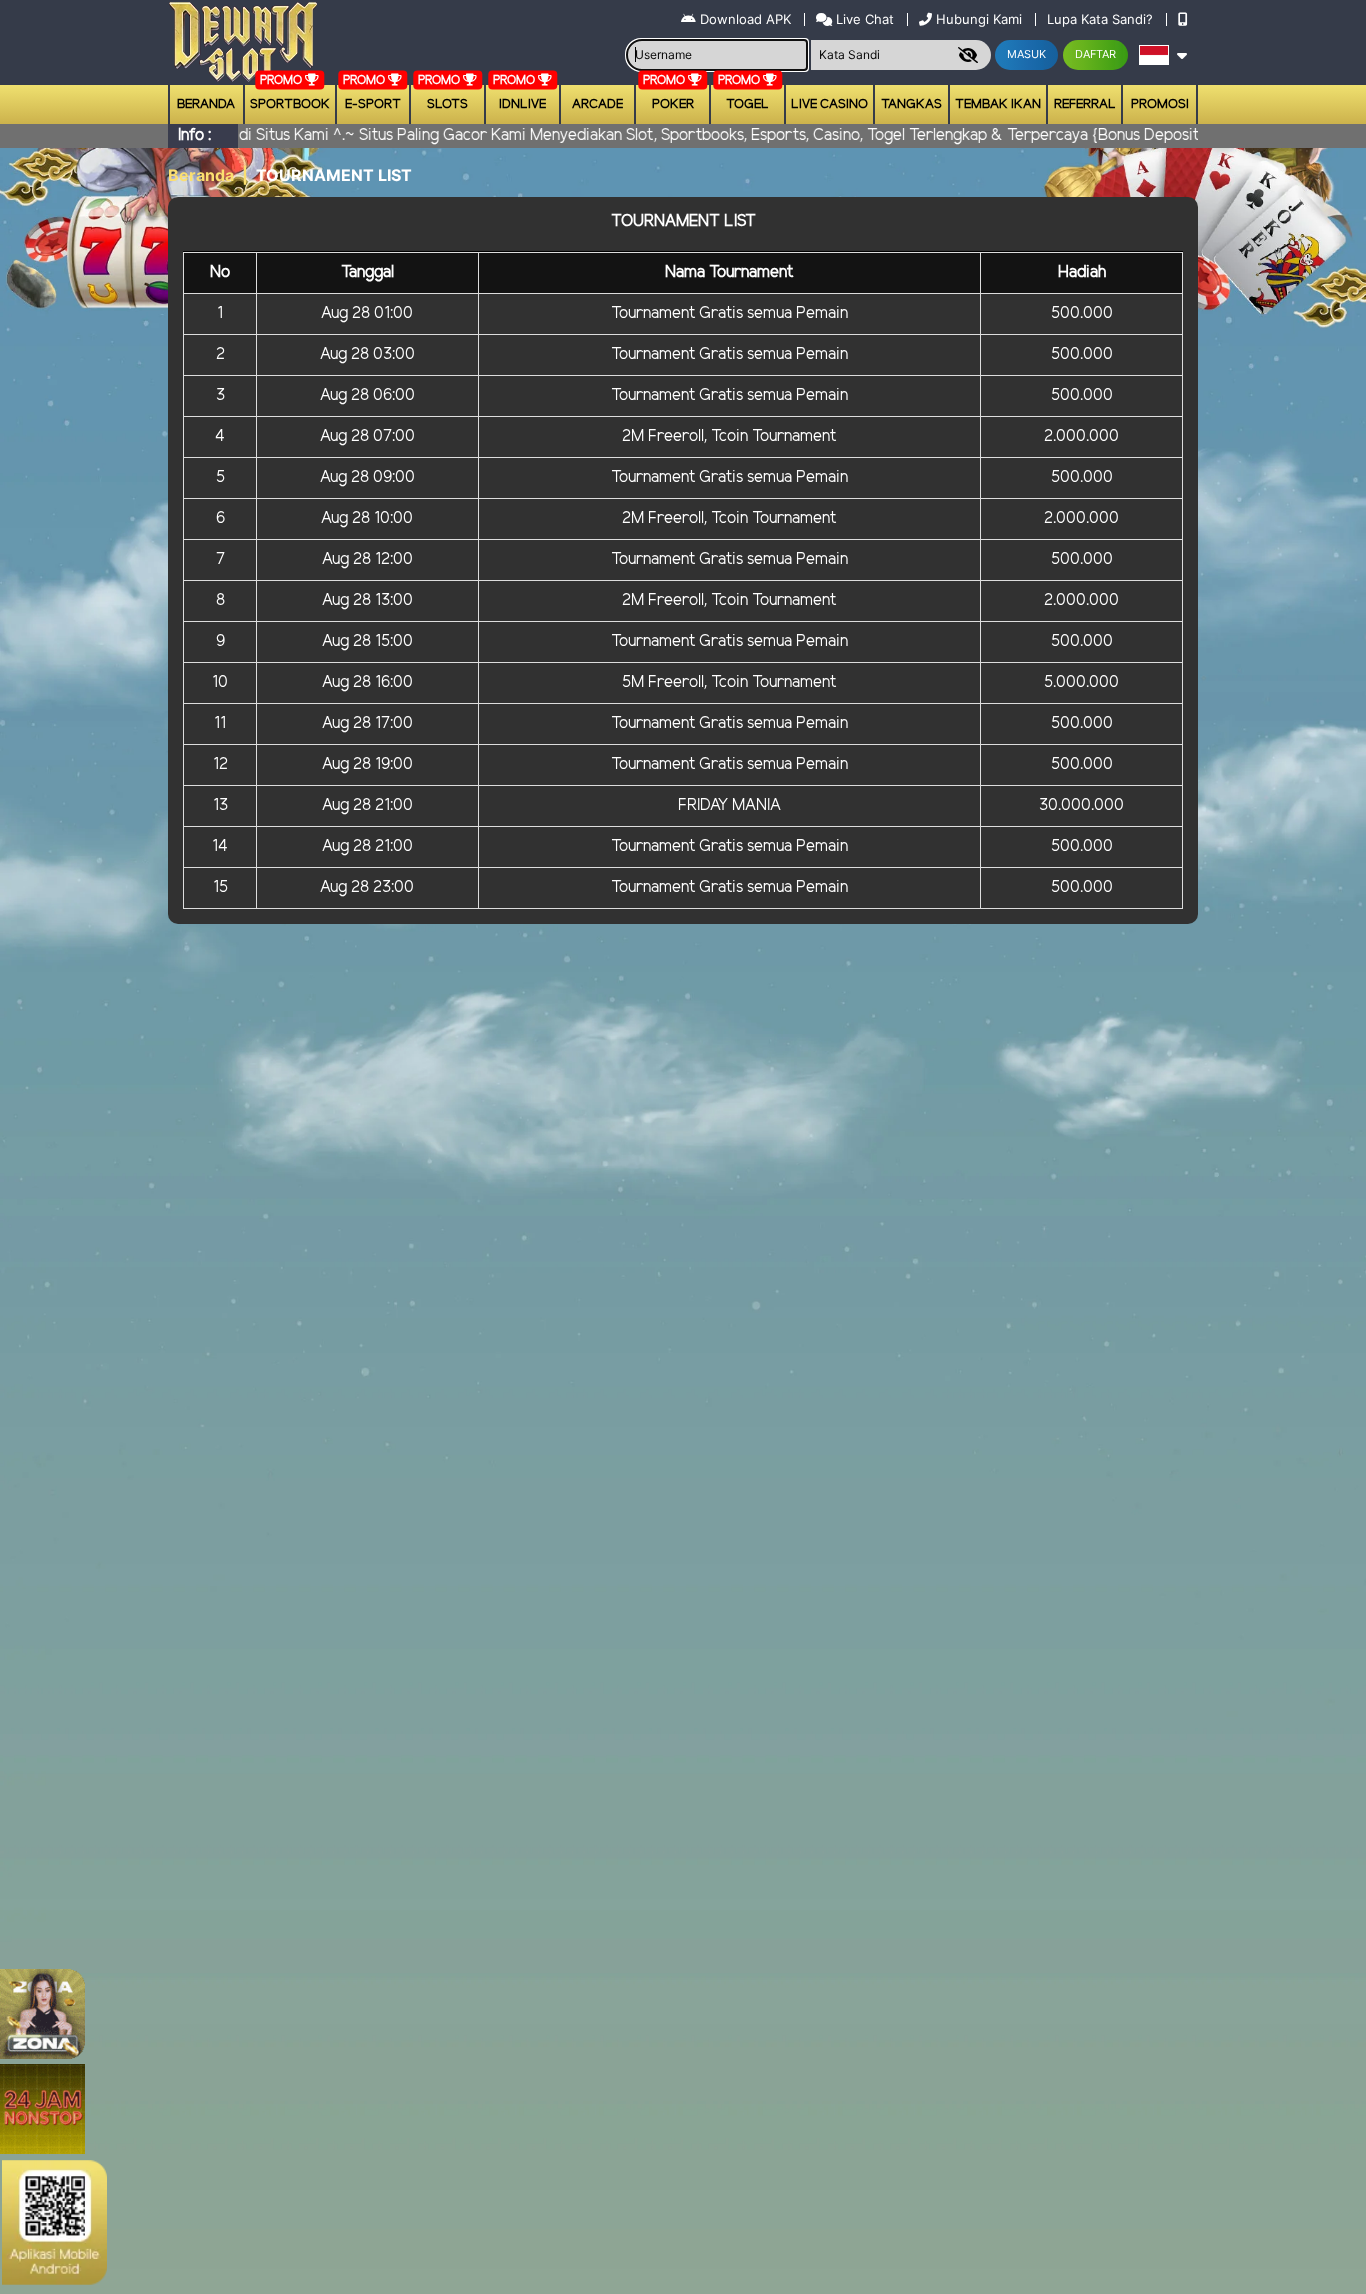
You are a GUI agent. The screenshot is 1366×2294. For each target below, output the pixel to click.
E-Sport (373, 104)
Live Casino (829, 104)
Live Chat (863, 19)
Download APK (745, 19)
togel (747, 104)
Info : (194, 135)
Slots (447, 104)
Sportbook (290, 104)
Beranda (206, 104)
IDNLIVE (522, 104)
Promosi (1160, 104)
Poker (673, 104)
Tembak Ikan (998, 104)
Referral (1085, 104)
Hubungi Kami (979, 19)
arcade (597, 104)
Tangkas (911, 104)
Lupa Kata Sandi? (1102, 19)
